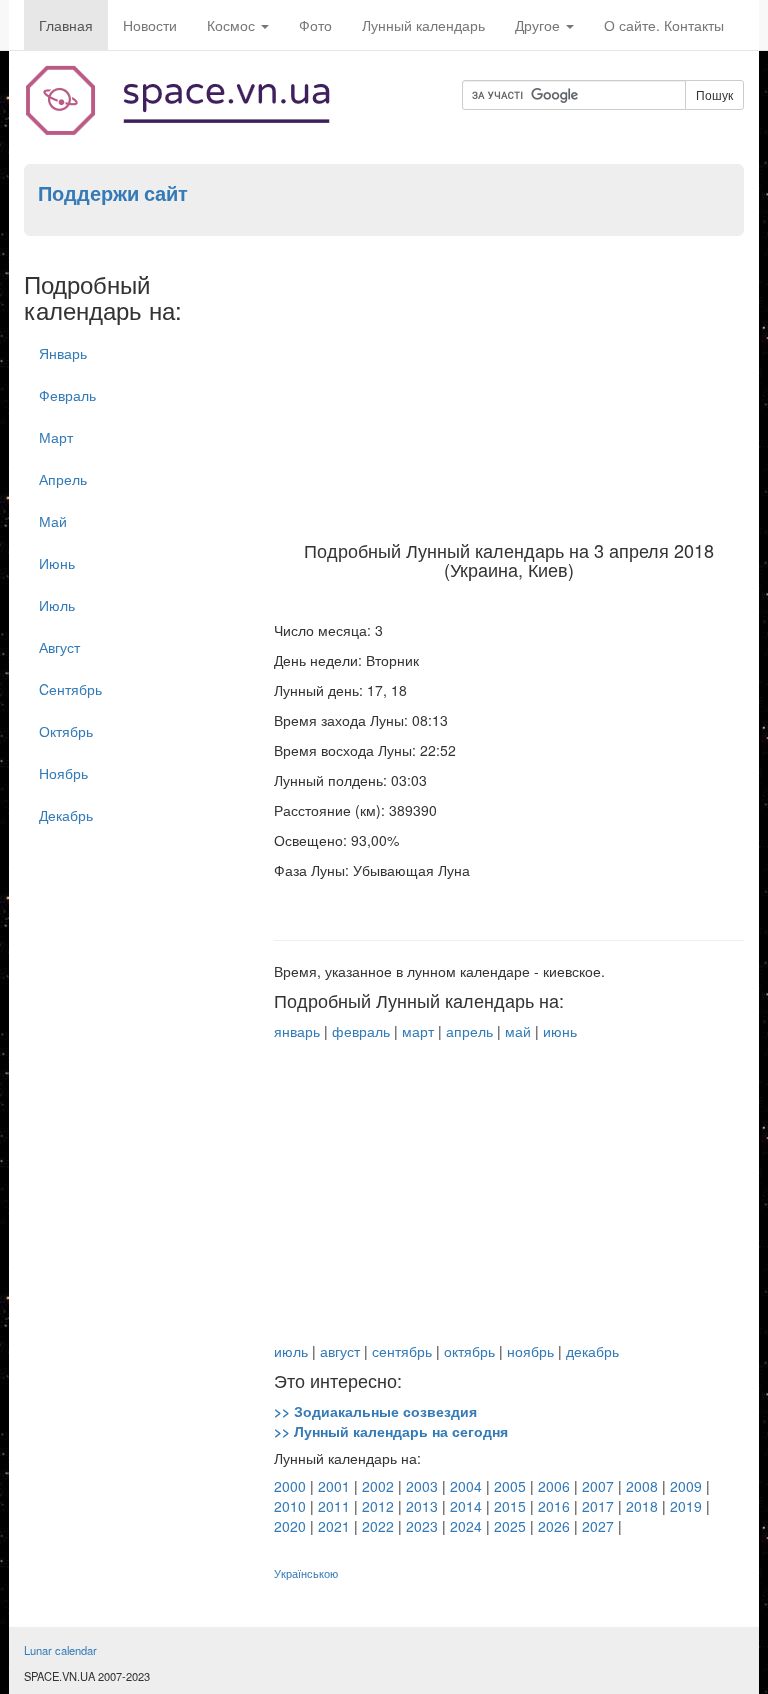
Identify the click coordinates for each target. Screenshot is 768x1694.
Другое (539, 25)
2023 (422, 1526)
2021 (334, 1526)
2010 (290, 1506)
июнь (560, 1031)
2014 (466, 1506)
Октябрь (66, 731)
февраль (361, 1031)
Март (56, 437)
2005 (510, 1486)
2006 (554, 1486)
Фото (315, 25)
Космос (233, 25)
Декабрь (66, 815)
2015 (510, 1506)
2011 (334, 1506)
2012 (378, 1506)
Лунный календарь (423, 25)
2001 (334, 1486)
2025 (510, 1526)
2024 (466, 1526)
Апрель (63, 479)
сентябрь (402, 1351)
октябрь (469, 1351)
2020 (290, 1526)
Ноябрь (63, 773)
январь (297, 1031)
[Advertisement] (509, 391)
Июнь (57, 563)
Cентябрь (70, 689)
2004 (466, 1486)
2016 (554, 1506)
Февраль (67, 395)
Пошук (714, 94)
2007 (598, 1486)
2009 (686, 1486)
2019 (686, 1506)
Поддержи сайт (113, 193)
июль (291, 1351)
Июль (57, 605)
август (340, 1351)
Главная (66, 25)
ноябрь (530, 1351)
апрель (469, 1031)
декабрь (592, 1351)
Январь (63, 353)
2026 (554, 1526)
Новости (150, 25)
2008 (642, 1486)
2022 (378, 1526)
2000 (290, 1486)
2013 (422, 1506)
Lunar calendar (60, 1650)
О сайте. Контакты (664, 25)
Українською (306, 1573)
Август (59, 647)
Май (53, 521)
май (518, 1031)
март (418, 1031)
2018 (642, 1506)
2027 (598, 1526)
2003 (422, 1486)
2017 (598, 1506)
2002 (378, 1486)
